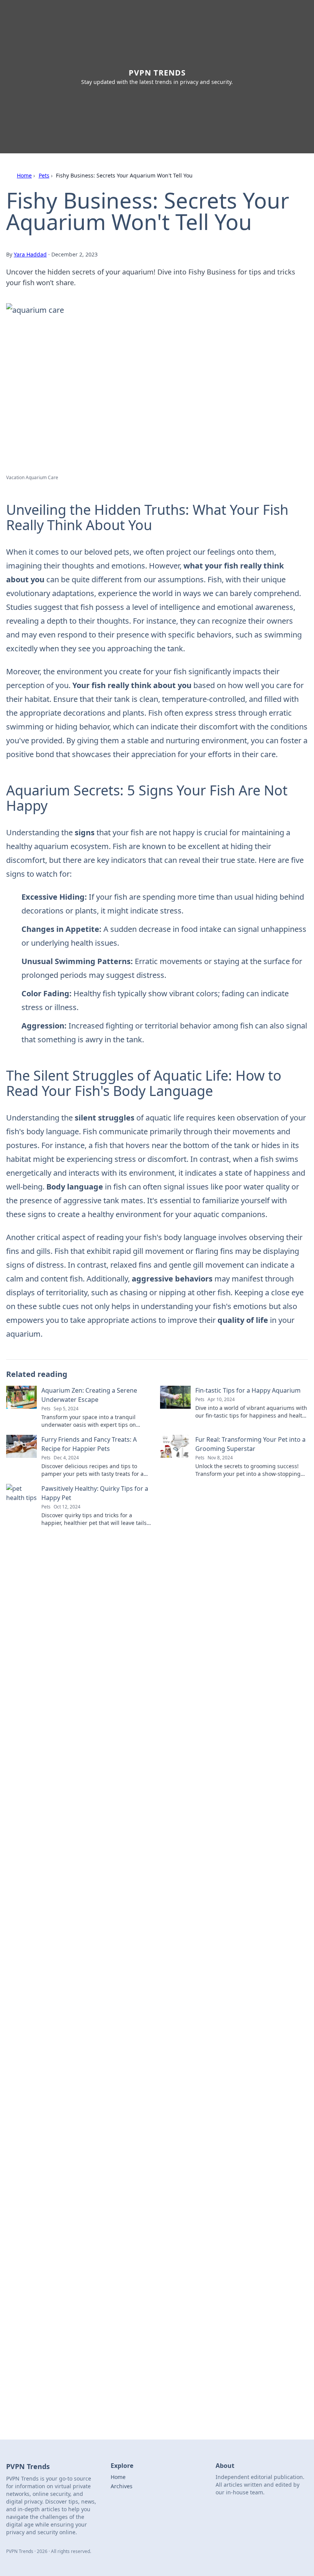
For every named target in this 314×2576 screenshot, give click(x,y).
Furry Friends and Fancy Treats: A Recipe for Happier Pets (89, 1444)
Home (24, 175)
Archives (122, 2486)
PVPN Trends (157, 73)
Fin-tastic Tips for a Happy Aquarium (248, 1390)
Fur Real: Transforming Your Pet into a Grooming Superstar (250, 1444)
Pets (44, 175)
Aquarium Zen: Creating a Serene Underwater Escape (89, 1395)
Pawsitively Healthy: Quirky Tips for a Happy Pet (95, 1493)
